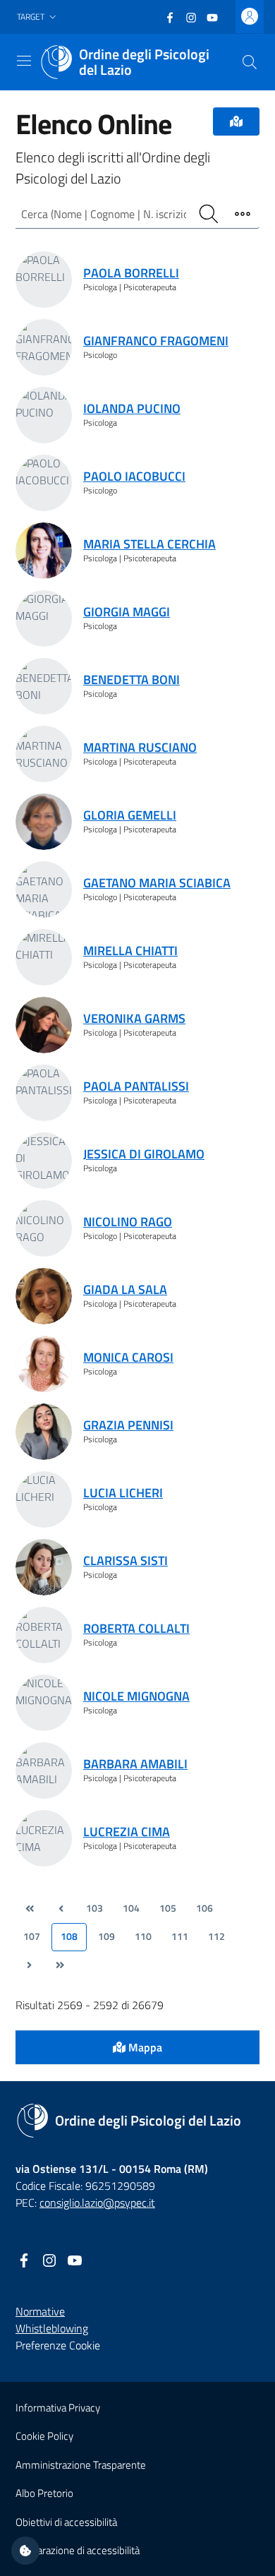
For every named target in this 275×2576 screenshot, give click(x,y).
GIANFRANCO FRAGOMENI (156, 341)
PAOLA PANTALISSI (136, 1086)
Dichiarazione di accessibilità (78, 2550)
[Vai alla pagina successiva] (29, 1965)
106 (204, 1908)
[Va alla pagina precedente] (61, 1909)
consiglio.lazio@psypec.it (97, 2203)
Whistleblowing (52, 2328)
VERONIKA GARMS (134, 1018)
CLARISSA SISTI (126, 1560)
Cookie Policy (44, 2436)
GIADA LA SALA (125, 1289)
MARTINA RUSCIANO (140, 747)
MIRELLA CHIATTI (130, 951)
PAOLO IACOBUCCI (134, 476)
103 (94, 1908)
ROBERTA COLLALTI (136, 1628)
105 (168, 1908)
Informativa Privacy (58, 2408)
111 (180, 1936)
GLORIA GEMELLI (130, 815)
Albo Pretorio (44, 2493)
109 (106, 1936)
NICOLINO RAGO (128, 1222)
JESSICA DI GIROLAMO (144, 1154)
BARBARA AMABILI (135, 1764)
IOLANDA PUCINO (132, 408)
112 (216, 1936)
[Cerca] (250, 62)
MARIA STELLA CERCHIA (149, 544)
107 (32, 1936)
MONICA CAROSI (128, 1357)
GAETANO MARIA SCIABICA (157, 883)
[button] (38, 17)
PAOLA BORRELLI (131, 273)
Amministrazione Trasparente (81, 2465)
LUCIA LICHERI (123, 1493)
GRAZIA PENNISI (128, 1425)
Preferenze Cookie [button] (58, 2345)
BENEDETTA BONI (132, 679)
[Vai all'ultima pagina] (60, 1965)
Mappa (144, 2047)
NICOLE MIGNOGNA (136, 1696)
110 (143, 1936)
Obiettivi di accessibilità (66, 2522)
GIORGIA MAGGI (127, 612)
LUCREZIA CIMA (127, 1832)
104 (131, 1908)
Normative (40, 2311)
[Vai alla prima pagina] (30, 1909)
